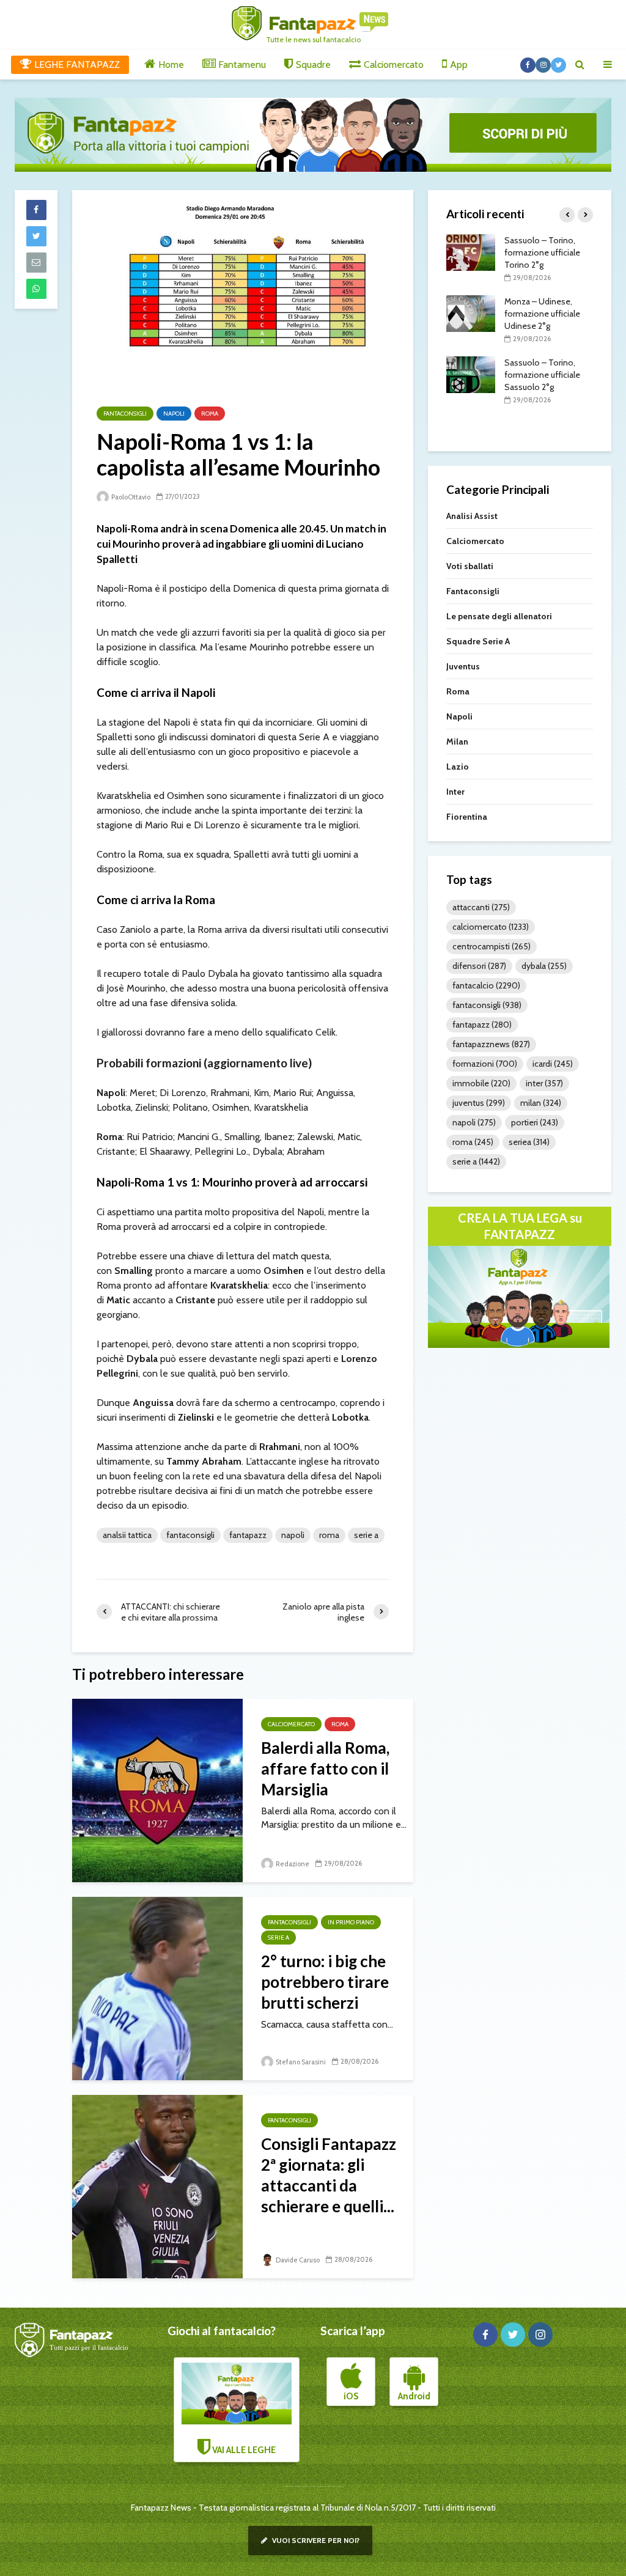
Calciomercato (291, 1724)
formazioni (485, 1064)
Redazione (292, 1864)
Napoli (174, 414)
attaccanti (481, 907)
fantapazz (248, 1535)
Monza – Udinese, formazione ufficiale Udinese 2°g (542, 314)
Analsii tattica (127, 1535)
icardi (553, 1064)
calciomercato (491, 927)
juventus (479, 1103)
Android (414, 2396)
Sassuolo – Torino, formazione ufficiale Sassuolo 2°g (542, 375)
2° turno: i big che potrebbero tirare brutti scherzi (325, 1982)
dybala (544, 966)
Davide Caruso (297, 2260)
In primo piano (351, 1922)
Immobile (481, 1083)
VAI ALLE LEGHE (243, 2450)
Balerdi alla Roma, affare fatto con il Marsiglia (325, 1768)
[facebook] (485, 2335)
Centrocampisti (492, 946)
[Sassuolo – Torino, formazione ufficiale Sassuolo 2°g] (471, 374)
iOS (351, 2396)
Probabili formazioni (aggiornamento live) (204, 1063)
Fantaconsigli (125, 414)
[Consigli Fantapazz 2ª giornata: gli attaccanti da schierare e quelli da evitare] (157, 2186)
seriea (529, 1142)
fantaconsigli (190, 1535)
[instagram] (540, 2335)
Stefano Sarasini (300, 2062)
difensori (479, 966)
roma (329, 1535)
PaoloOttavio (130, 497)
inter (544, 1083)
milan (541, 1103)
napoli (293, 1535)
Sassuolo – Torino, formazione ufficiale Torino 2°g (542, 252)
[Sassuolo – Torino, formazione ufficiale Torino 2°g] (471, 251)
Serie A (366, 1535)
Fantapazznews (491, 1044)
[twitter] (513, 2335)
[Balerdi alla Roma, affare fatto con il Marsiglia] (157, 1790)
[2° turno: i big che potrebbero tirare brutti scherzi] (157, 1988)
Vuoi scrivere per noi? (315, 2540)
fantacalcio (486, 985)
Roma (210, 414)
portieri (535, 1122)
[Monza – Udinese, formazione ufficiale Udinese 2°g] (471, 312)
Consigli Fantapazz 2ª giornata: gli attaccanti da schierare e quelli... (329, 2175)
